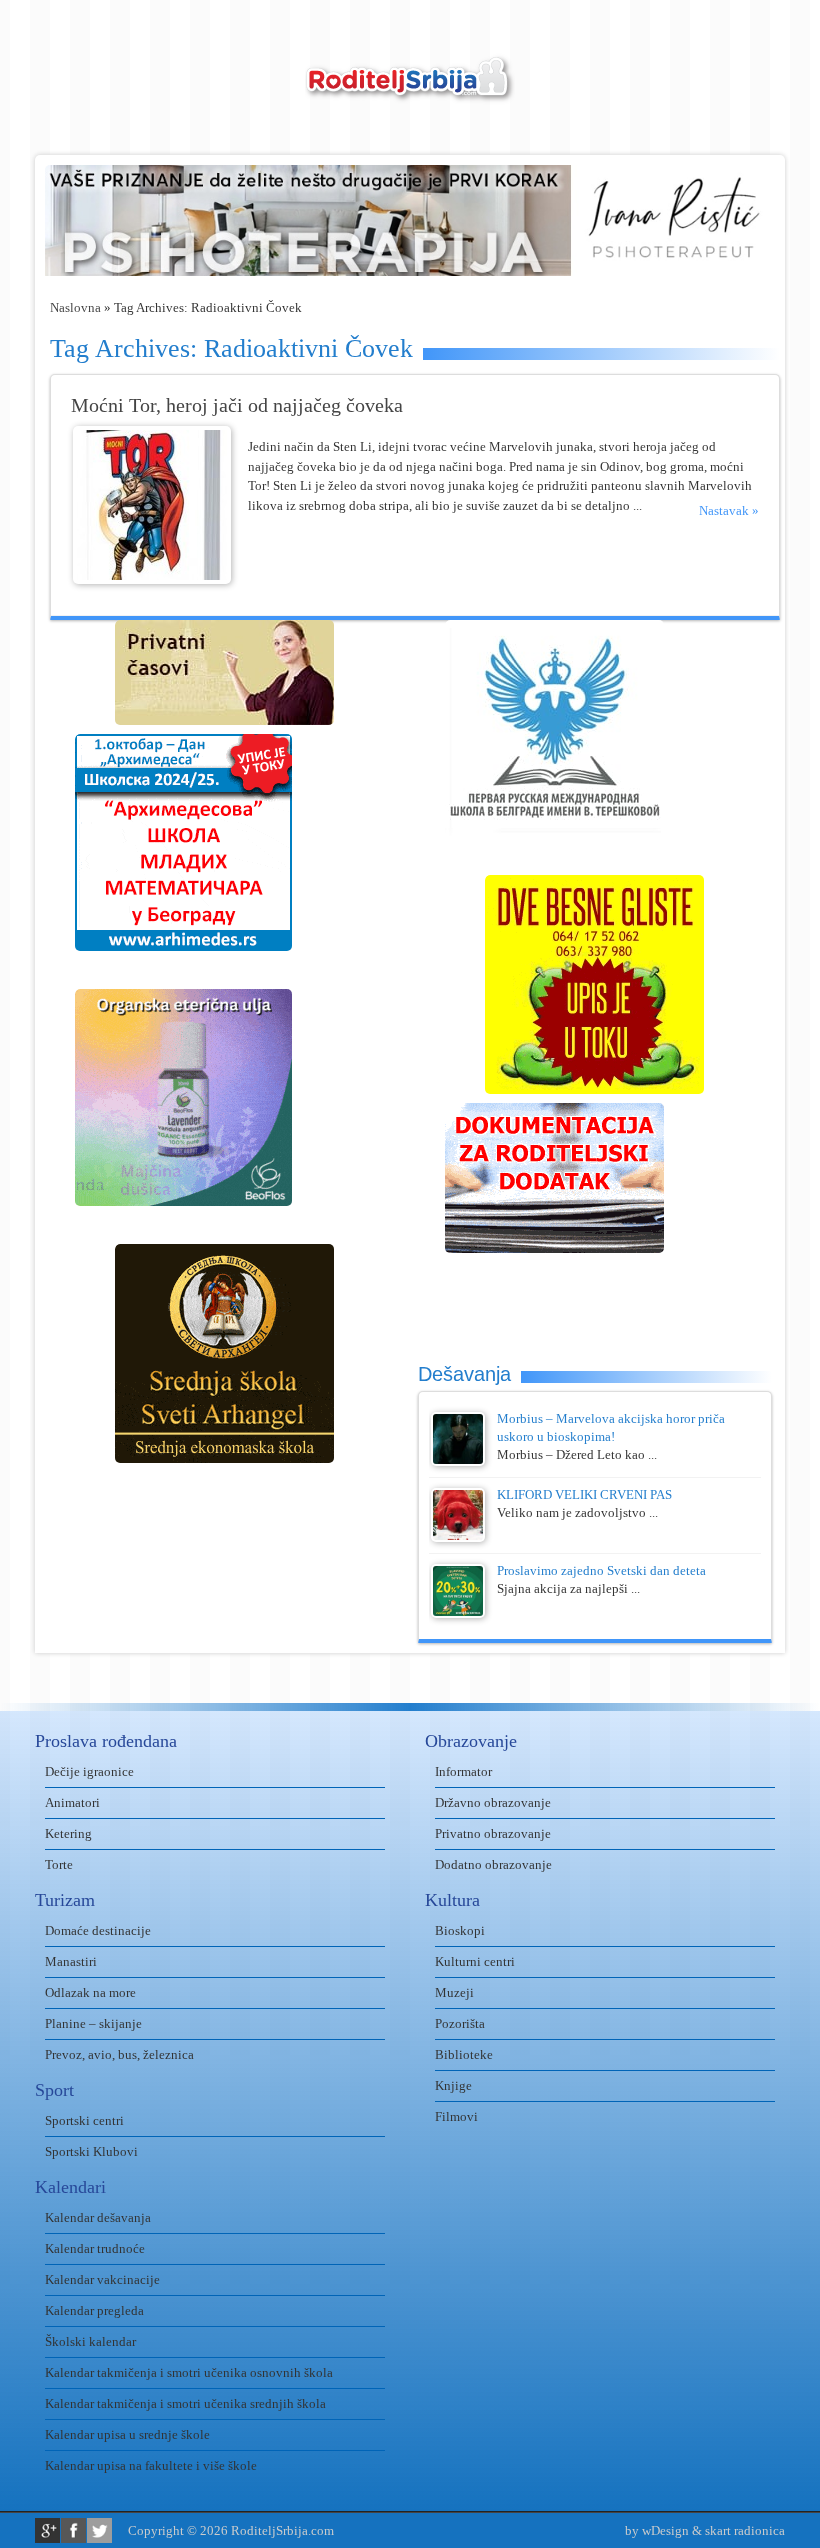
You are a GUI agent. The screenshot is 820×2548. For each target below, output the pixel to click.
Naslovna (75, 307)
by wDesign (657, 2530)
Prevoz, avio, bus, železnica (119, 2054)
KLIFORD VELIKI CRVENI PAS (584, 1494)
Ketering (68, 1833)
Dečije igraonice (89, 1771)
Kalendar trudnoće (95, 2248)
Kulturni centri (475, 1961)
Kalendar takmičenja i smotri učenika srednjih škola (185, 2403)
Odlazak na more (90, 1992)
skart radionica (745, 2530)
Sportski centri (84, 2120)
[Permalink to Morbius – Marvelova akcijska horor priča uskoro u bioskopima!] (458, 1461)
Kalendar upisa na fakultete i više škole (151, 2465)
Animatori (72, 1802)
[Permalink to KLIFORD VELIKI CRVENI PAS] (458, 1537)
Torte (59, 1864)
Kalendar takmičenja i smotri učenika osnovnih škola (189, 2372)
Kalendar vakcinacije (102, 2279)
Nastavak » (729, 510)
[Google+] (47, 2530)
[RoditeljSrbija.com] (410, 90)
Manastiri (71, 1961)
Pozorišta (460, 2023)
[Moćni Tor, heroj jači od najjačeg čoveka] (152, 579)
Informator (463, 1771)
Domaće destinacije (98, 1930)
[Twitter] (99, 2530)
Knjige (453, 2085)
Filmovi (456, 2116)
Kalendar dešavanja (98, 2217)
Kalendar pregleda (94, 2310)
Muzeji (454, 1992)
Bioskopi (460, 1930)
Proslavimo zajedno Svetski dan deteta (601, 1570)
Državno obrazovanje (493, 1802)
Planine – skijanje (93, 2023)
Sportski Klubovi (91, 2151)
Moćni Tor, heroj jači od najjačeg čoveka (237, 405)
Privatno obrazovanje (493, 1833)
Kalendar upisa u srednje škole (127, 2434)
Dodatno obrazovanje (493, 1864)
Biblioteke (464, 2054)
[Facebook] (73, 2530)
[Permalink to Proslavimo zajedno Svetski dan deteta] (458, 1613)
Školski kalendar (90, 2341)
